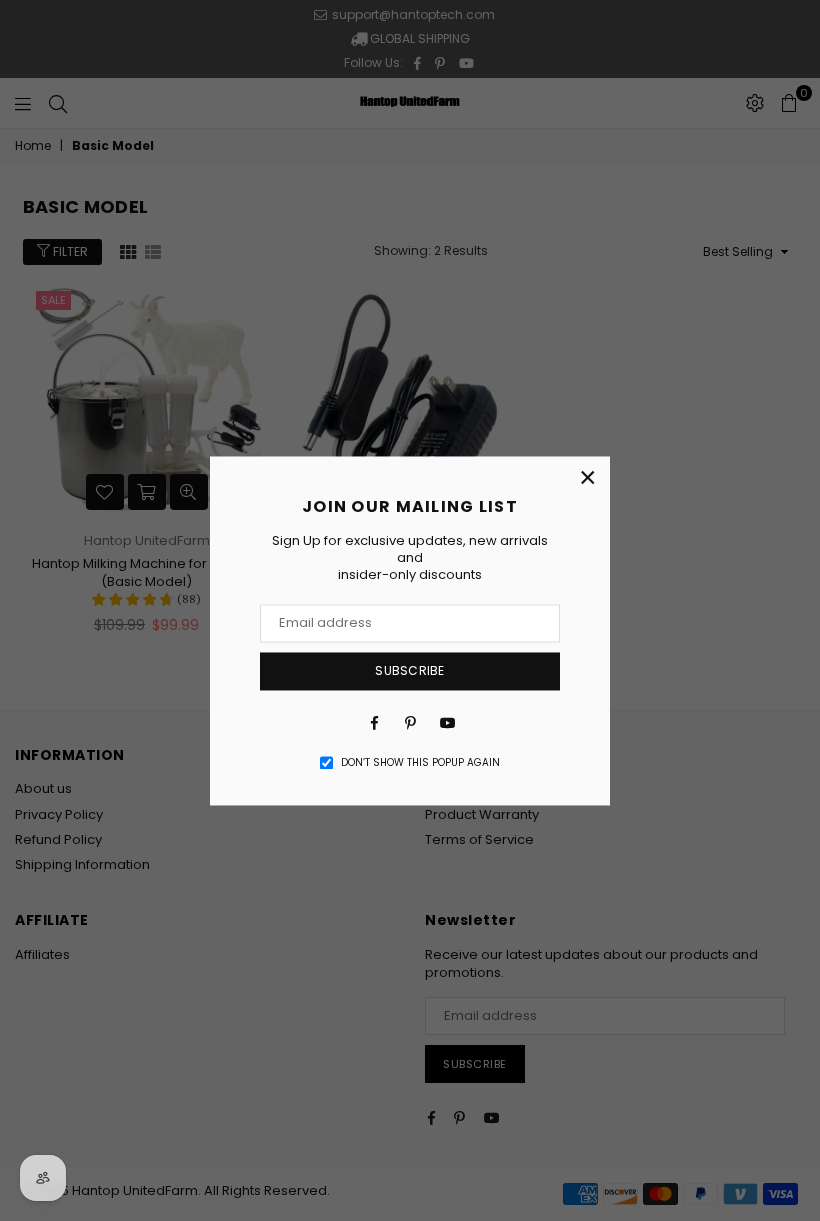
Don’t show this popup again (420, 763)
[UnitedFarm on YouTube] (446, 723)
